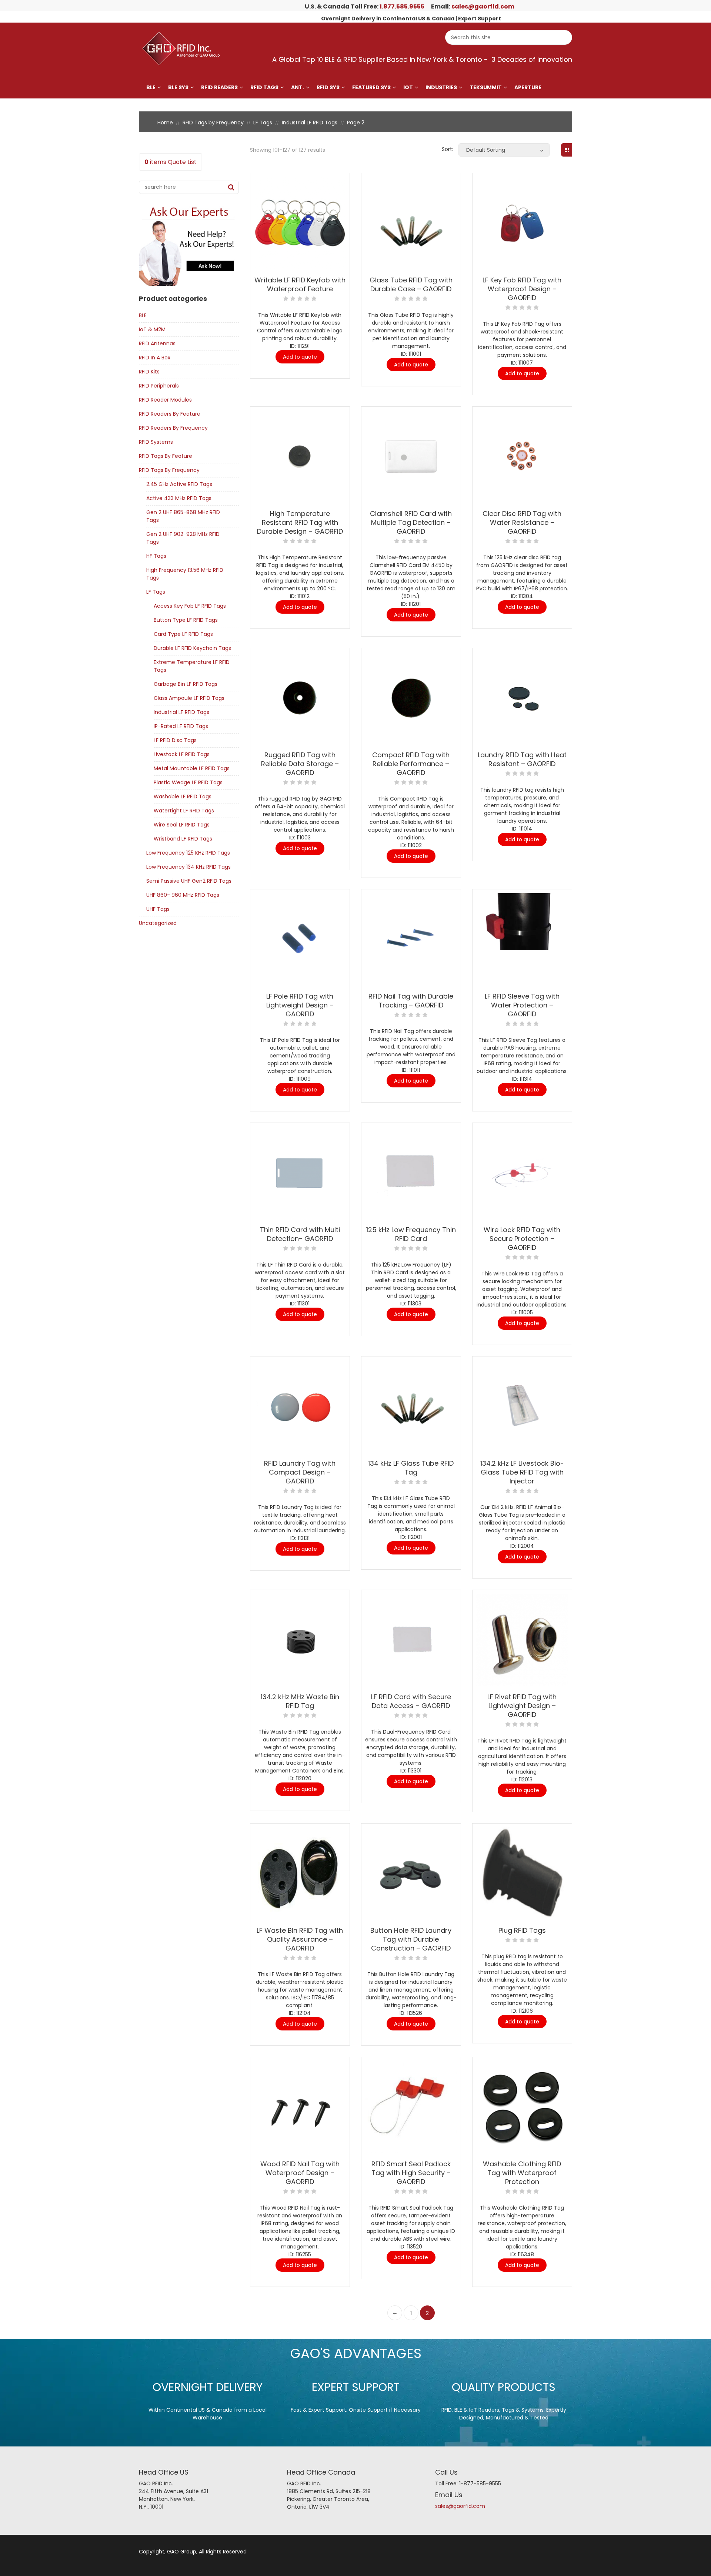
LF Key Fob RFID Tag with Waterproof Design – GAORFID (522, 289)
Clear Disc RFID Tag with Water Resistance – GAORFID (522, 522)
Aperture (528, 87)
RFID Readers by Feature (170, 414)
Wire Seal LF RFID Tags (182, 825)
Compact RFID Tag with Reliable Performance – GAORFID (411, 764)
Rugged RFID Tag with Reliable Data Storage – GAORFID (300, 764)
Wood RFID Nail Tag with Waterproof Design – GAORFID (300, 2173)
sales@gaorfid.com (483, 6)
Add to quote (300, 357)
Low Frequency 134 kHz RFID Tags (188, 867)
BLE (151, 87)
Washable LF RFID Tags (183, 796)
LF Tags (263, 123)
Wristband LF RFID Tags (183, 839)
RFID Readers (219, 87)
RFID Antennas (157, 343)
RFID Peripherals (159, 386)
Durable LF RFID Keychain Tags (192, 648)
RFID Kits (149, 372)
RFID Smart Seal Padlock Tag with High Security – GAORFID (411, 2173)
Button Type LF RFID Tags (186, 620)
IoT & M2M (152, 329)
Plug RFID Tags (522, 1930)
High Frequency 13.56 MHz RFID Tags (185, 574)
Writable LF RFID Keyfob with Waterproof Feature (300, 284)
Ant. (298, 87)
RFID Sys (328, 87)
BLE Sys (178, 87)
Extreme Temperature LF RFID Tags (192, 666)
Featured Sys (371, 87)
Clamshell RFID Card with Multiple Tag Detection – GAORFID (411, 522)
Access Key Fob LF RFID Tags (190, 606)
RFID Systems (156, 442)
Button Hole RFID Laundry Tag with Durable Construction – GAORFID (411, 1939)
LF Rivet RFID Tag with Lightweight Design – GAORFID (522, 1706)
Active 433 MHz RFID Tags (179, 498)
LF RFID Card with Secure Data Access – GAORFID (411, 1701)
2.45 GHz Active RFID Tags (179, 484)
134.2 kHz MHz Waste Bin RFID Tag (300, 1701)
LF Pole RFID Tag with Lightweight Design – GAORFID (300, 1005)
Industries (441, 87)
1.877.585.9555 (402, 6)
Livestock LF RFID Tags (182, 754)
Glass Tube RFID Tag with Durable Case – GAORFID (411, 284)
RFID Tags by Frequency (213, 123)
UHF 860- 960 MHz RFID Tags (183, 895)
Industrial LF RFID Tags (310, 123)
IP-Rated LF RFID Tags (181, 726)
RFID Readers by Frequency (173, 428)
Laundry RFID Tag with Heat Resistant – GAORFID (522, 759)
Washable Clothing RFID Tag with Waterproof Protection (522, 2173)
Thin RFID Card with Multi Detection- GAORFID (300, 1234)
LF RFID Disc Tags (175, 740)
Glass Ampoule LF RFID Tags (189, 698)
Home (165, 123)
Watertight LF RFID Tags (184, 811)
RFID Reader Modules (165, 400)
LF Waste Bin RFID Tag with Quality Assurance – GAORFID (300, 1939)
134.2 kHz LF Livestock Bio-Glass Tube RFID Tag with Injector (522, 1472)
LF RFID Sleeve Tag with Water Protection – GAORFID (522, 1005)
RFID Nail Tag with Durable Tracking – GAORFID (411, 1001)
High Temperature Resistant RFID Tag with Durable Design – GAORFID (300, 522)
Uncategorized (158, 923)
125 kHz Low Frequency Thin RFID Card (411, 1234)
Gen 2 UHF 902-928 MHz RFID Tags (183, 538)
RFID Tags (264, 87)
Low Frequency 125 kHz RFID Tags (188, 853)
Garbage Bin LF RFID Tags (186, 684)
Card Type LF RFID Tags (183, 634)
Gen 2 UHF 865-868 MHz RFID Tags (183, 516)
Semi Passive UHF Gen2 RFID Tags (189, 881)
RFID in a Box (155, 358)
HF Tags (156, 556)
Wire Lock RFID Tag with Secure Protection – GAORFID (522, 1239)
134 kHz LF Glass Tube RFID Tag (411, 1468)
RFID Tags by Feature (166, 456)
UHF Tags (158, 909)
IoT (408, 87)
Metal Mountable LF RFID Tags (192, 768)
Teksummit (486, 87)
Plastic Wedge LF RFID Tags (188, 782)
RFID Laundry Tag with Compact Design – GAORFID (300, 1472)
